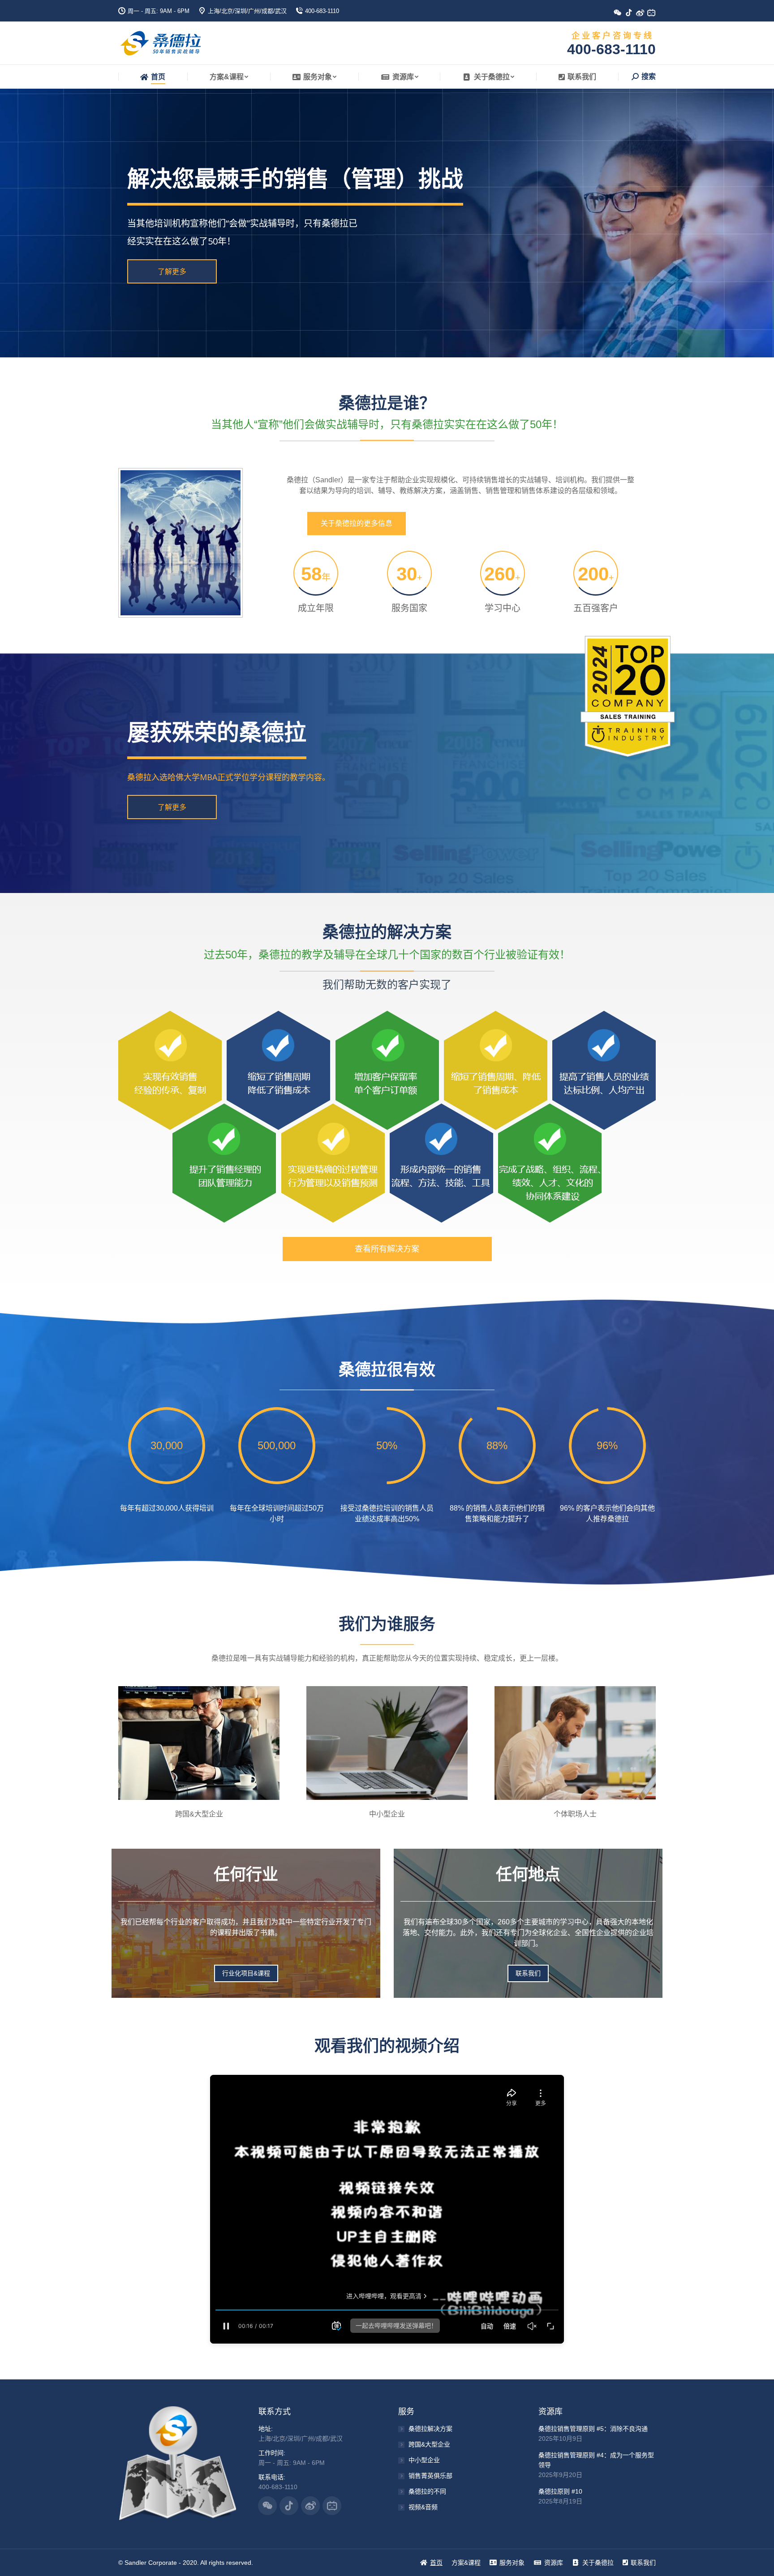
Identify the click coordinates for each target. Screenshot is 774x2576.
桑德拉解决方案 (430, 2429)
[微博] (643, 15)
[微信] (621, 15)
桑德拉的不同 (427, 2491)
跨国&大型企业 (429, 2444)
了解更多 (172, 271)
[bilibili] (655, 15)
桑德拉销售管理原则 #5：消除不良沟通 (593, 2429)
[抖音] (632, 15)
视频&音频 (423, 2507)
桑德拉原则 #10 (560, 2491)
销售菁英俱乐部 (430, 2476)
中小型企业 (424, 2460)
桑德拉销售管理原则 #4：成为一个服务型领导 (596, 2460)
